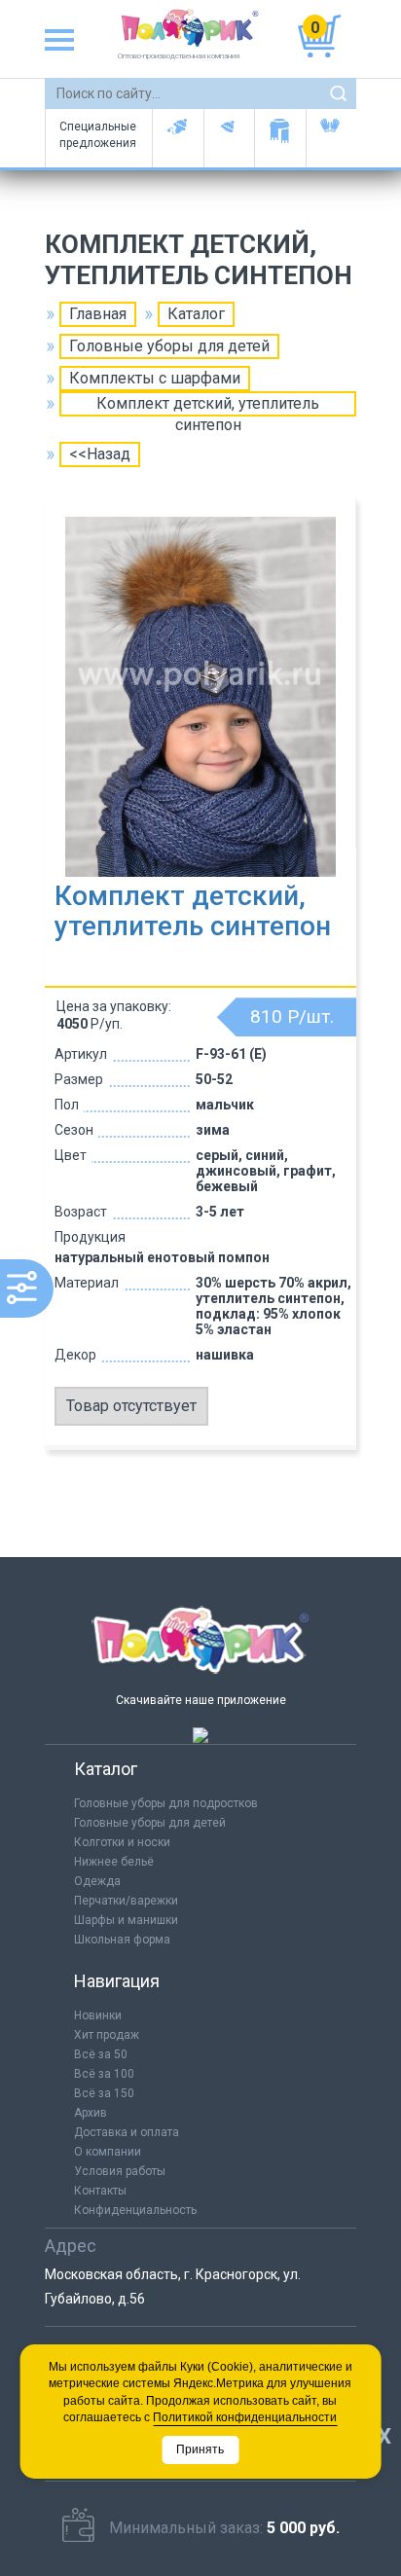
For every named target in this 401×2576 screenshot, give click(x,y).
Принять (200, 2449)
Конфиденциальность (135, 2210)
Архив (91, 2113)
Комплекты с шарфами (155, 378)
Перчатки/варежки (126, 1901)
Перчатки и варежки (331, 138)
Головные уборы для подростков (229, 138)
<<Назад (100, 454)
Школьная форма (122, 1940)
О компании (108, 2152)
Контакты (100, 2191)
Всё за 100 (104, 2074)
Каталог (196, 314)
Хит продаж (107, 2035)
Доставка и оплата (127, 2132)
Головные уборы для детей (178, 138)
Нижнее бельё (114, 1862)
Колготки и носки (122, 1842)
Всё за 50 (101, 2054)
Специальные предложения (98, 135)
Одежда (97, 1881)
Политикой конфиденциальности (245, 2417)
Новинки (98, 2015)
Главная (98, 314)
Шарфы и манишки (280, 138)
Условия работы (120, 2171)
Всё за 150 (104, 2093)
